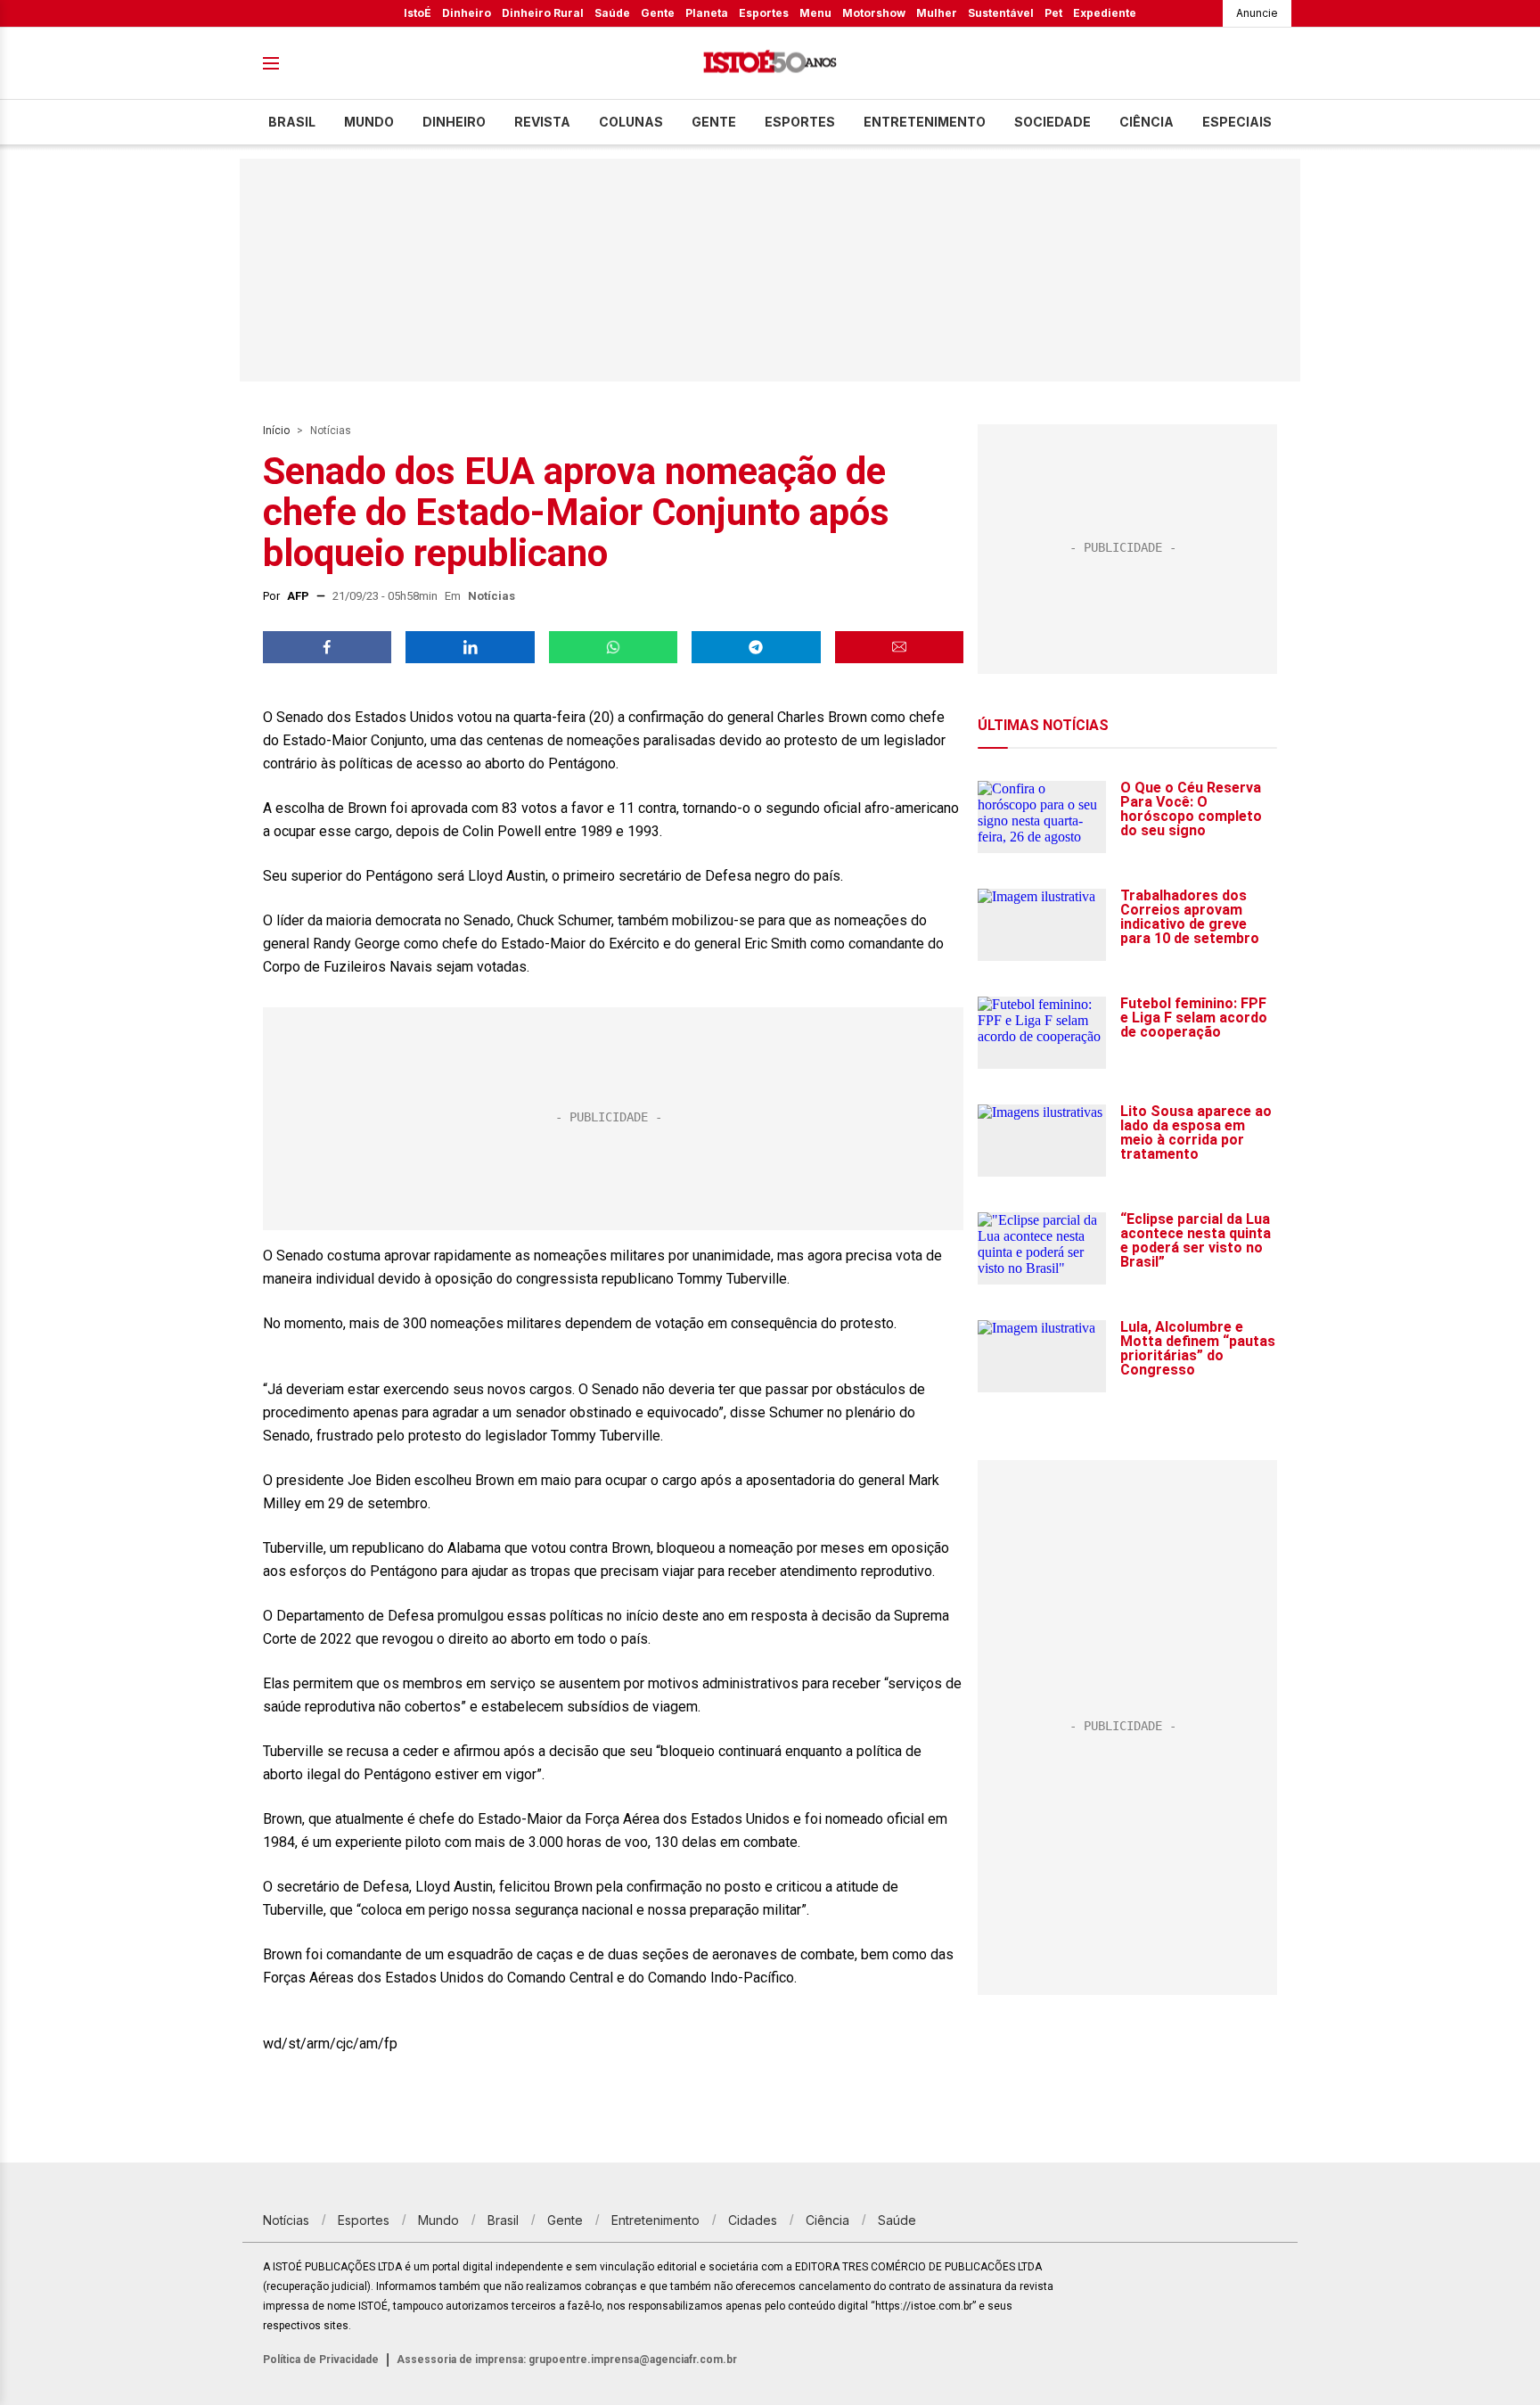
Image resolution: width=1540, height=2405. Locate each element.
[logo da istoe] (770, 64)
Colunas (631, 122)
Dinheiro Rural (543, 13)
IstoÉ (418, 13)
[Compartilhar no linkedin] (470, 647)
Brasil (292, 122)
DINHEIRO (454, 122)
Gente (658, 13)
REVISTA (542, 122)
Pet (1053, 13)
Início (276, 431)
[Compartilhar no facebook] (327, 647)
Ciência (1147, 122)
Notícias (331, 431)
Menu (815, 13)
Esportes (764, 13)
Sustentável (1001, 13)
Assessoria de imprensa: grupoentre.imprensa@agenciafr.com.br (567, 2360)
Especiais (1237, 122)
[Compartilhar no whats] (613, 647)
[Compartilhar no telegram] (756, 647)
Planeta (707, 13)
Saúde (612, 13)
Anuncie (1257, 13)
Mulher (937, 13)
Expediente (1105, 13)
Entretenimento (925, 122)
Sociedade (1053, 122)
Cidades (753, 2220)
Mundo (369, 122)
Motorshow (874, 13)
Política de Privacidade (321, 2360)
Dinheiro (467, 13)
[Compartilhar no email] (899, 647)
